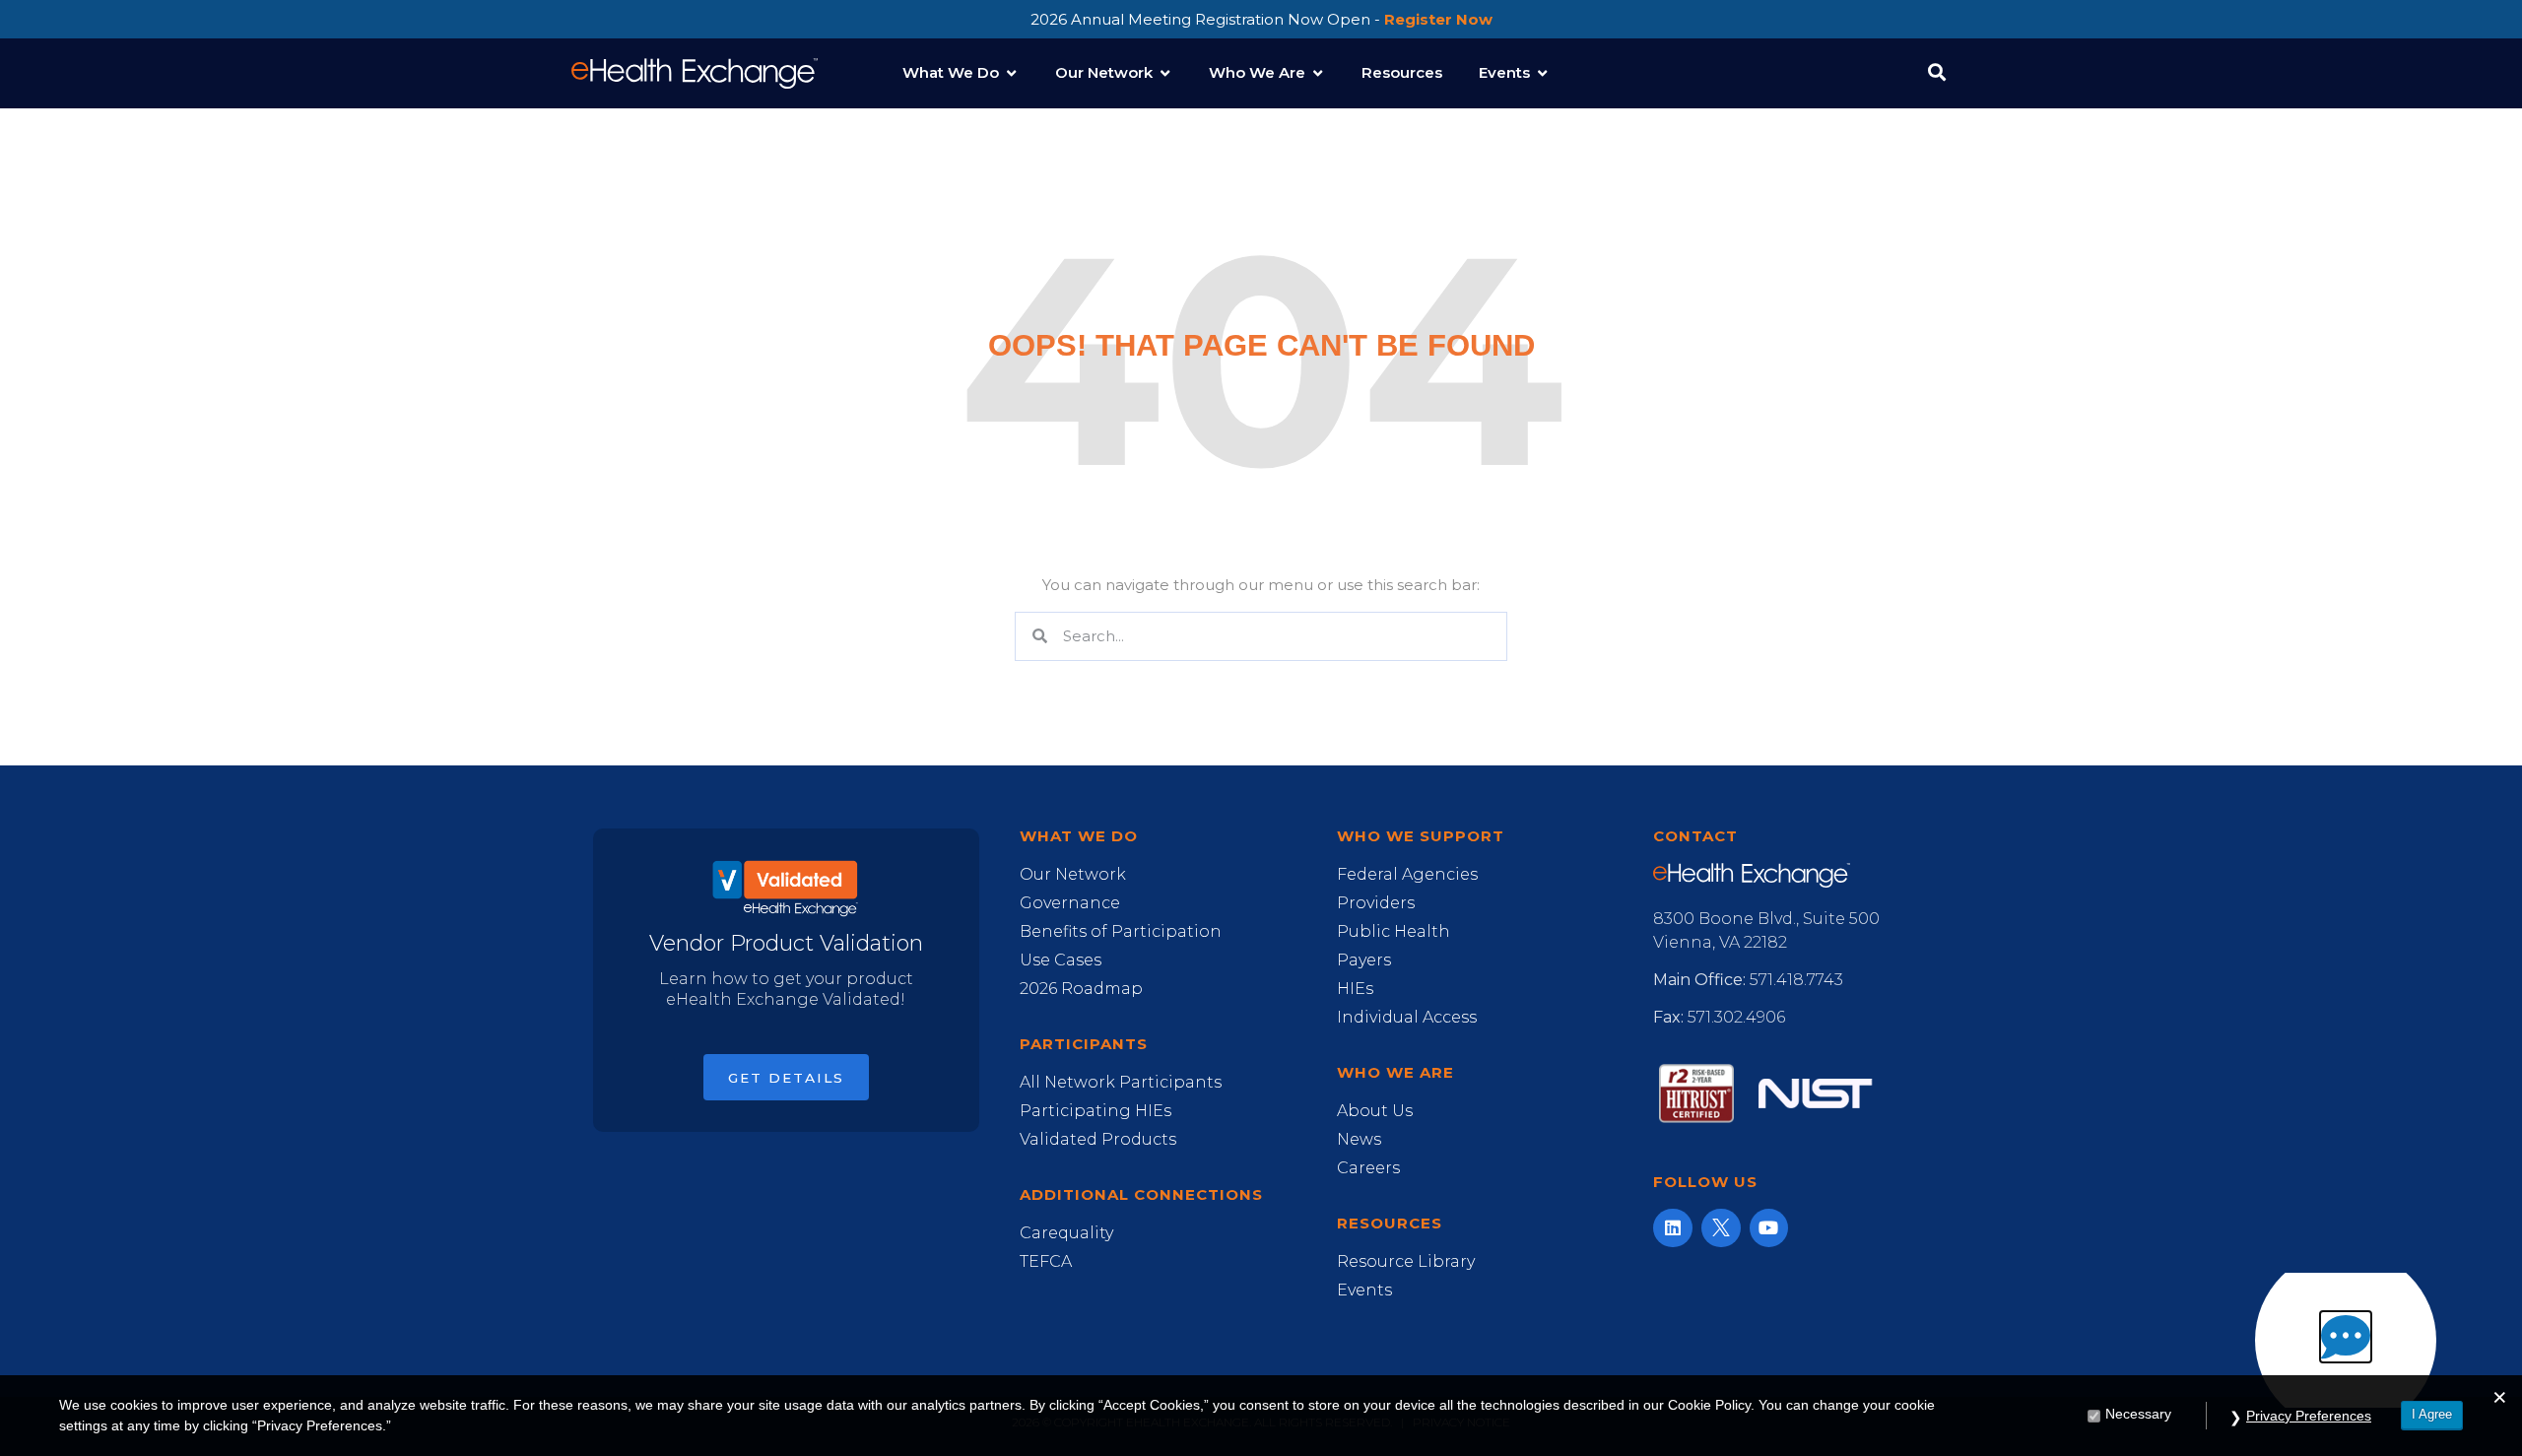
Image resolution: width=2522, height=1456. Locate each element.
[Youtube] (1769, 1228)
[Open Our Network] (1165, 73)
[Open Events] (1542, 73)
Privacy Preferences (2309, 1416)
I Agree (2432, 1414)
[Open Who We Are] (1318, 73)
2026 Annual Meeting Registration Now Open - (1261, 19)
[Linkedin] (1673, 1228)
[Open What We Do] (1011, 73)
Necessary (2138, 1414)
